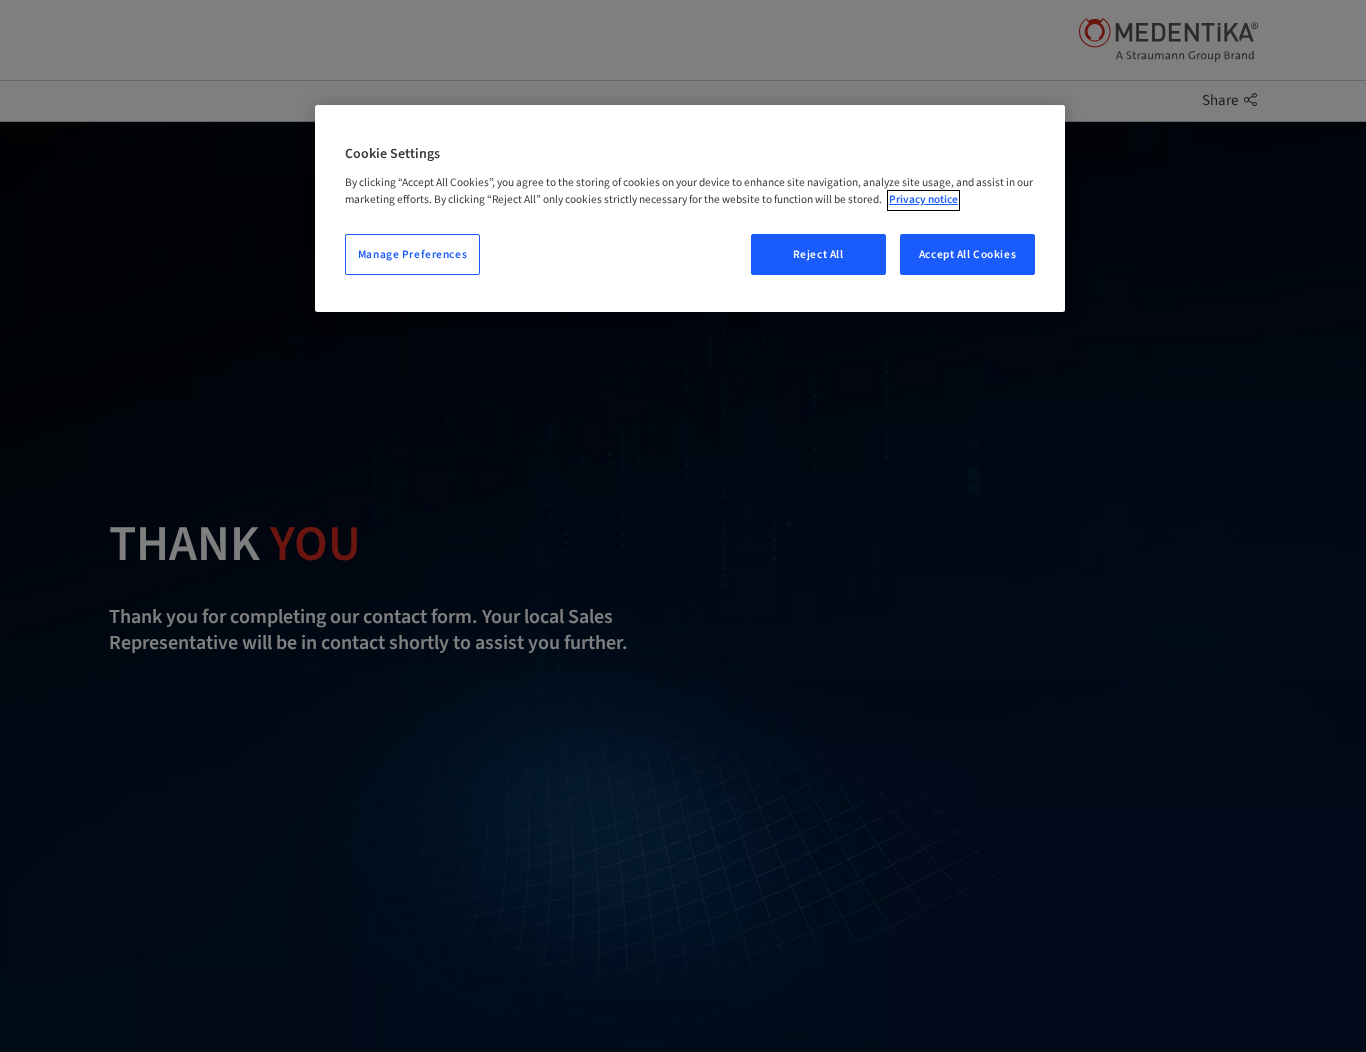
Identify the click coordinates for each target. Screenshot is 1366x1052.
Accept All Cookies (967, 254)
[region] (690, 209)
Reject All (818, 254)
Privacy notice (923, 200)
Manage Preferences (412, 254)
